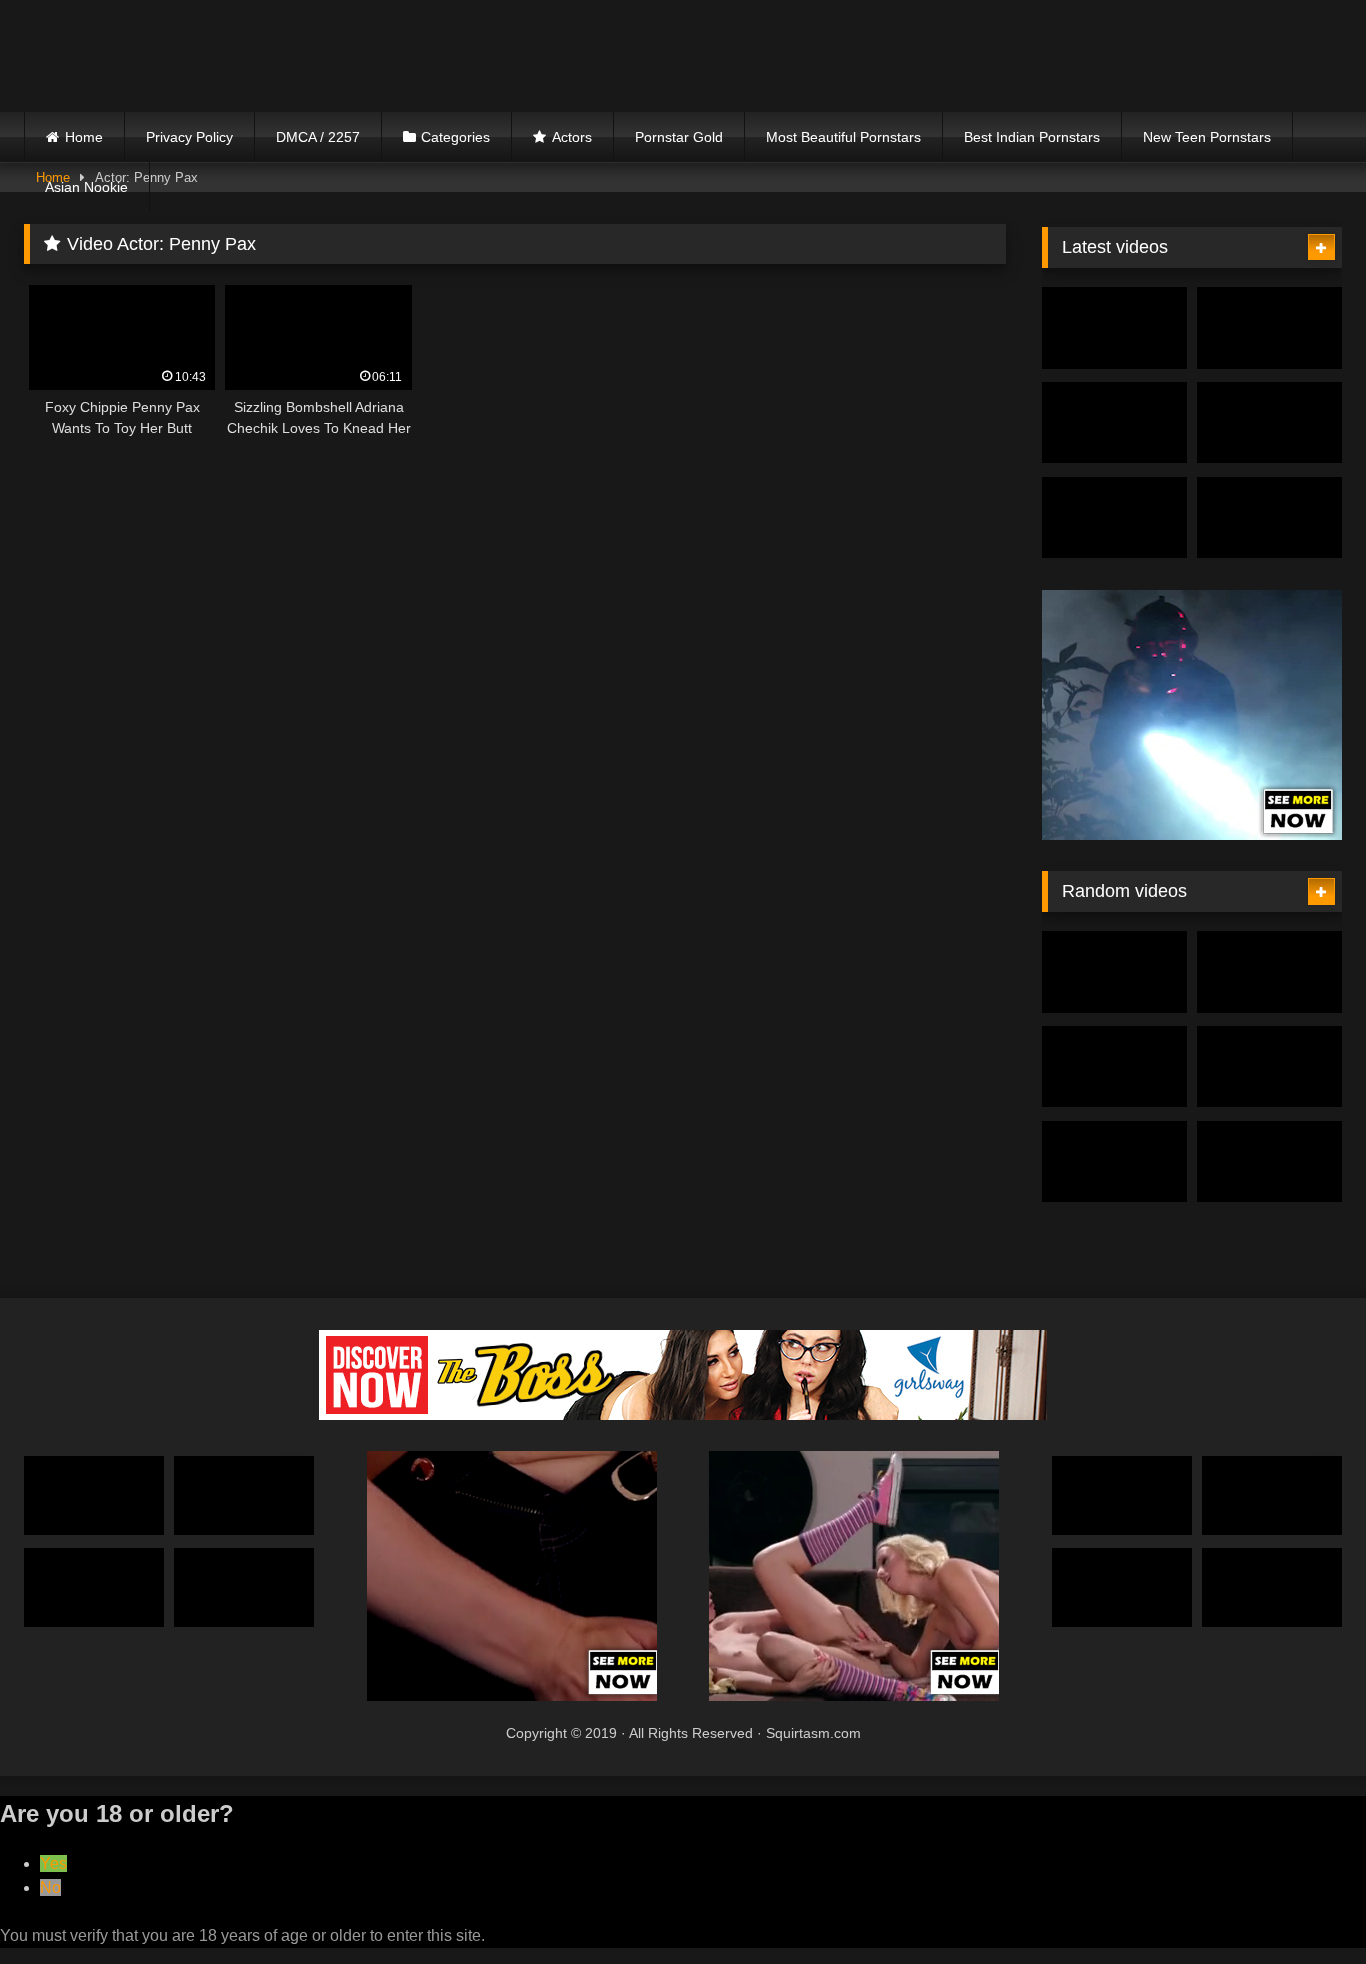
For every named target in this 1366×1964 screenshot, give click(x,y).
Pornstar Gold (679, 137)
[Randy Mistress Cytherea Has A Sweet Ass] (244, 1495)
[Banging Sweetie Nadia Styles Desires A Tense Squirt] (1122, 1495)
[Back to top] (1304, 1904)
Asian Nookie (86, 187)
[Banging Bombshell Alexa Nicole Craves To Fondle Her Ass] (244, 1587)
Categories (455, 137)
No (50, 1887)
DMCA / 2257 (318, 137)
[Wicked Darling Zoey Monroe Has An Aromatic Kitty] (1114, 423)
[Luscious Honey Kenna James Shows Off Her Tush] (1114, 972)
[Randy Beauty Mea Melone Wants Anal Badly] (1122, 1587)
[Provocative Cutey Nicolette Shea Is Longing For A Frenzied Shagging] (1114, 518)
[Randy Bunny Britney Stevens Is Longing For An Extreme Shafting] (1114, 1162)
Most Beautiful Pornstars (843, 137)
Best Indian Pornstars (1032, 137)
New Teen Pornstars (1207, 137)
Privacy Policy (189, 137)
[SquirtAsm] (174, 55)
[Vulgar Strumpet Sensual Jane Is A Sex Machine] (1269, 972)
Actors (572, 137)
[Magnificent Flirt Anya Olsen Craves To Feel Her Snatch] (94, 1495)
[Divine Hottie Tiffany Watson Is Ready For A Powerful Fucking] (1272, 1587)
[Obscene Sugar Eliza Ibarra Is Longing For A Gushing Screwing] (1269, 423)
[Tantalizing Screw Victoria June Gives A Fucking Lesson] (1114, 1067)
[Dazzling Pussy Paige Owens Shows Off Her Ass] (1269, 328)
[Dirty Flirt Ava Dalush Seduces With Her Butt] (1269, 1067)
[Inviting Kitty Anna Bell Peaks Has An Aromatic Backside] (1269, 518)
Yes (53, 1863)
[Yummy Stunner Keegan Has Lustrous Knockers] (1272, 1495)
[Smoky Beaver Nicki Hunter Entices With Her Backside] (1114, 328)
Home (84, 137)
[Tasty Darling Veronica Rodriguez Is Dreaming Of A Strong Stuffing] (1269, 1162)
